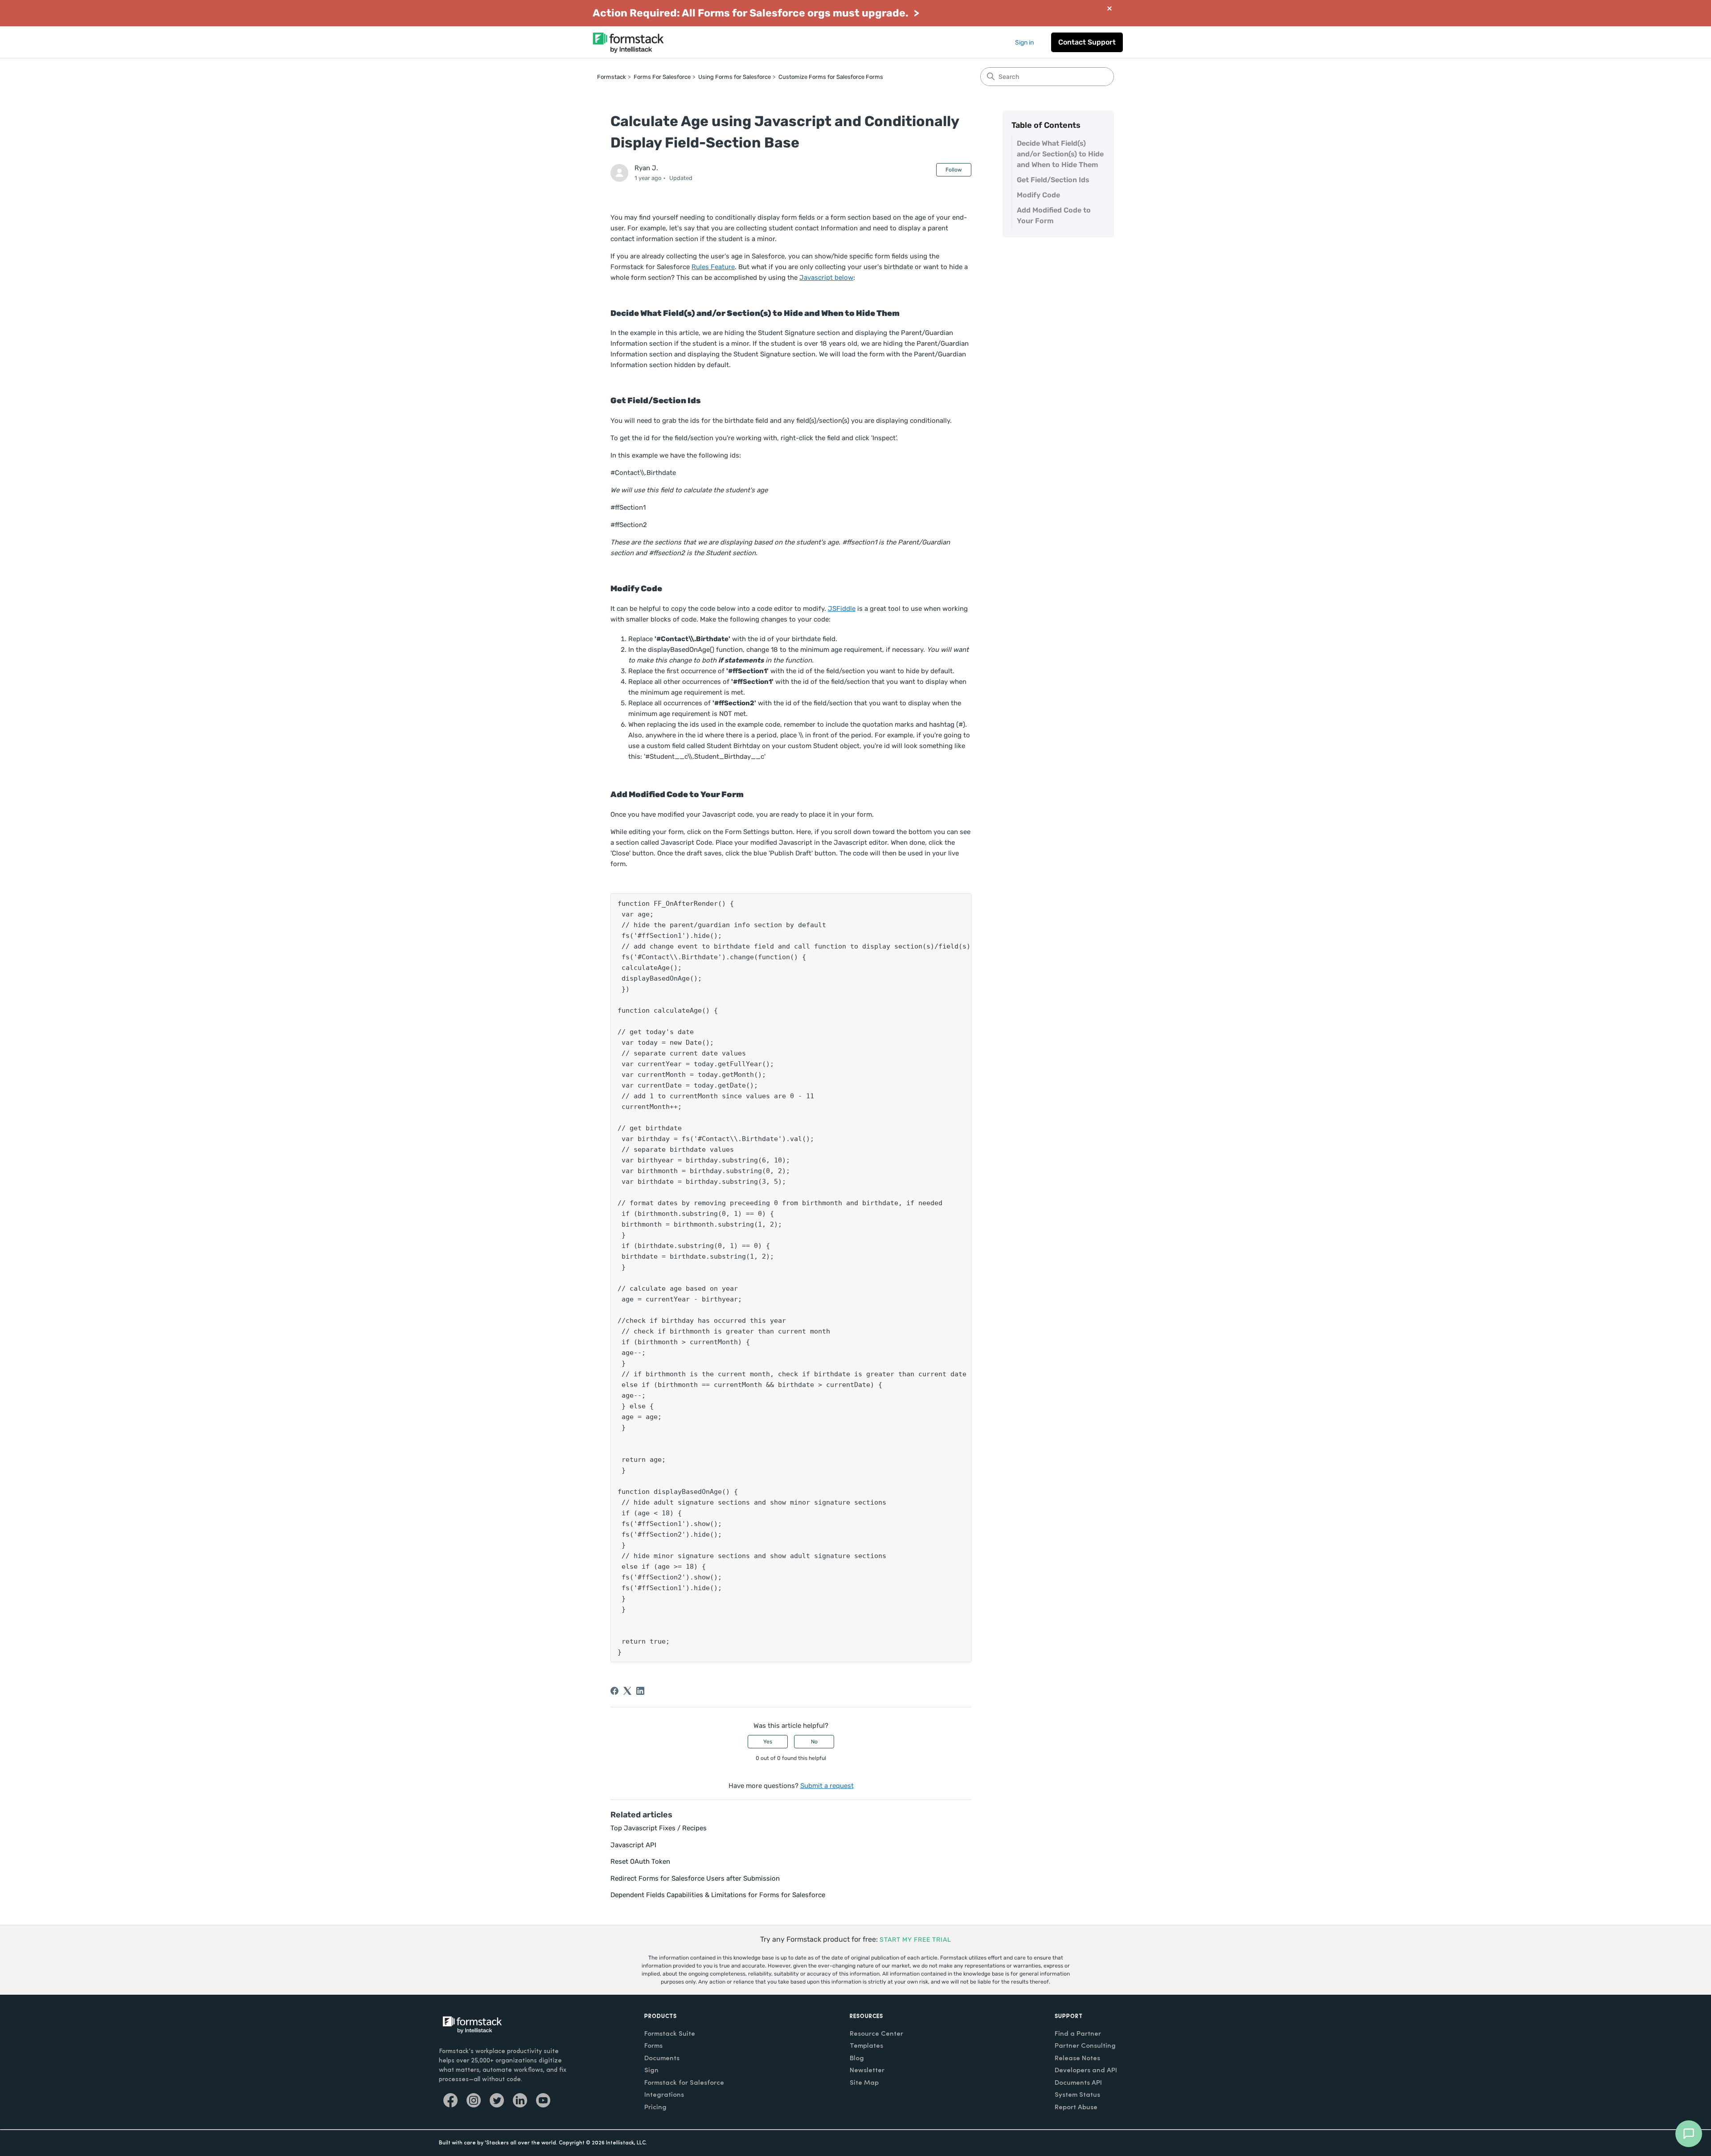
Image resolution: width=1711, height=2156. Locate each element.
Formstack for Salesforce (684, 2083)
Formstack (612, 77)
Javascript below (826, 278)
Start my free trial (915, 1940)
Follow (954, 170)
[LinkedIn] (640, 1691)
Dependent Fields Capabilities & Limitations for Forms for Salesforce (718, 1895)
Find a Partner (1078, 2034)
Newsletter (867, 2071)
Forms (653, 2046)
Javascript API (633, 1845)
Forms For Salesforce (662, 77)
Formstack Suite (670, 2034)
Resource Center (876, 2034)
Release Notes (1077, 2059)
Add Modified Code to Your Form (1054, 215)
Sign (651, 2071)
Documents (662, 2059)
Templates (866, 2046)
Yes (768, 1742)
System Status (1077, 2095)
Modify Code (1038, 195)
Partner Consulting (1085, 2046)
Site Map (864, 2083)
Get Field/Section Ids (1053, 180)
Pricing (655, 2108)
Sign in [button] (1024, 43)
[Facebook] (614, 1691)
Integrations (664, 2095)
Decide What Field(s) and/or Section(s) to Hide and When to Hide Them (1060, 154)
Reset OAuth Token (640, 1861)
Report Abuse (1076, 2108)
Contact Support (1087, 42)
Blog (857, 2059)
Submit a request (827, 1786)
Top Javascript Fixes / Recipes (659, 1828)
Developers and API (1086, 2071)
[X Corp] (627, 1691)
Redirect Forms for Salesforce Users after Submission (695, 1878)
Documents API (1078, 2083)
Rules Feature (713, 267)
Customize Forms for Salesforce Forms (831, 77)
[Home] (628, 42)
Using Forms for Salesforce (735, 77)
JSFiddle (842, 609)
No (814, 1742)
